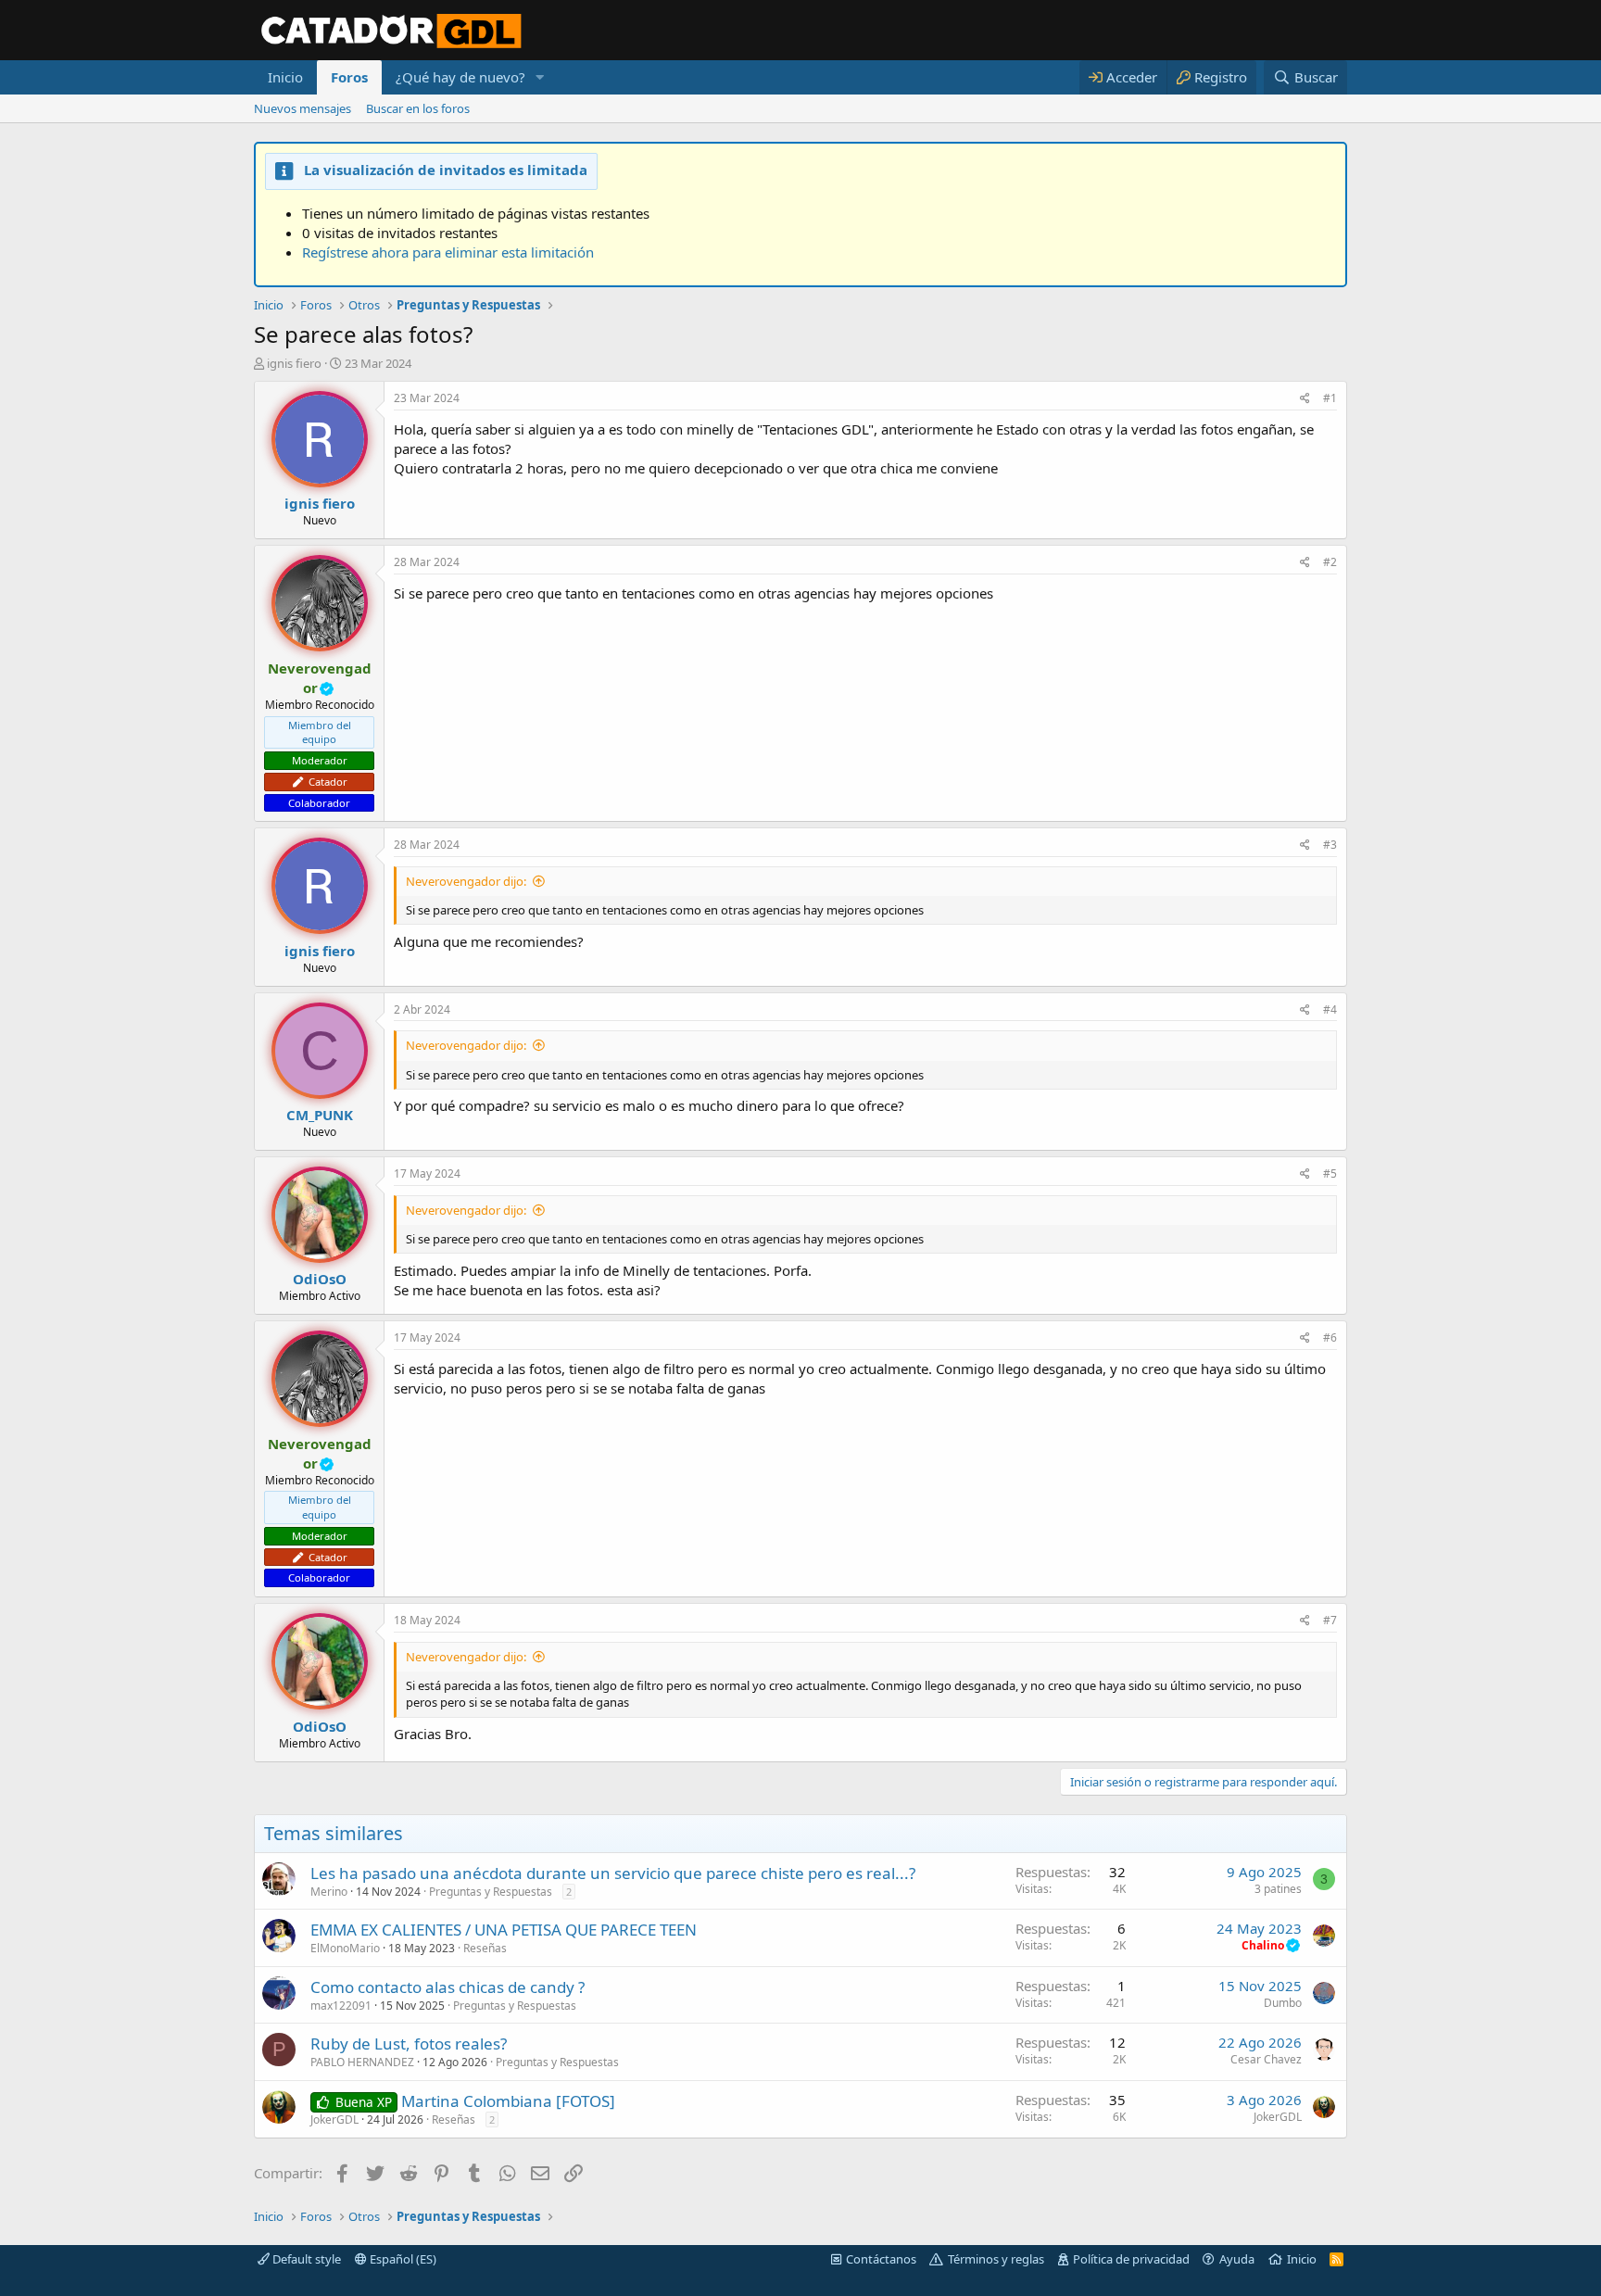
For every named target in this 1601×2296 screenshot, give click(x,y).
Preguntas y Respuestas (491, 1892)
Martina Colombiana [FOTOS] (508, 2101)
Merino (329, 1892)
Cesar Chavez (1266, 2059)
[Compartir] (1305, 399)
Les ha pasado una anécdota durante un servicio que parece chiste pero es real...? (613, 1873)
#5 (1330, 1173)
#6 (1330, 1337)
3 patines (1278, 1889)
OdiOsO (320, 1279)
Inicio (285, 77)
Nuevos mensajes (303, 108)
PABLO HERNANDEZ (362, 2062)
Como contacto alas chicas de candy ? (448, 1987)
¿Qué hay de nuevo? (460, 77)
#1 (1330, 398)
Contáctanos (881, 2259)
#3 (1330, 845)
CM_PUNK (320, 1115)
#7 (1330, 1620)
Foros (349, 77)
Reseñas (485, 1948)
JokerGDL (334, 2119)
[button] (540, 77)
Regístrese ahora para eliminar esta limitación (448, 252)
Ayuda (1237, 2259)
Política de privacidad (1131, 2259)
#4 (1330, 1009)
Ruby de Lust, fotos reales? (409, 2044)
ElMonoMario (345, 1948)
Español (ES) (402, 2259)
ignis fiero (294, 363)
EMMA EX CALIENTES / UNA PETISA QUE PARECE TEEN (504, 1930)
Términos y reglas (996, 2259)
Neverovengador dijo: (466, 881)
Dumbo (1283, 2003)
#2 (1330, 562)
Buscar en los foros (418, 108)
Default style (305, 2259)
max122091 (341, 2006)
